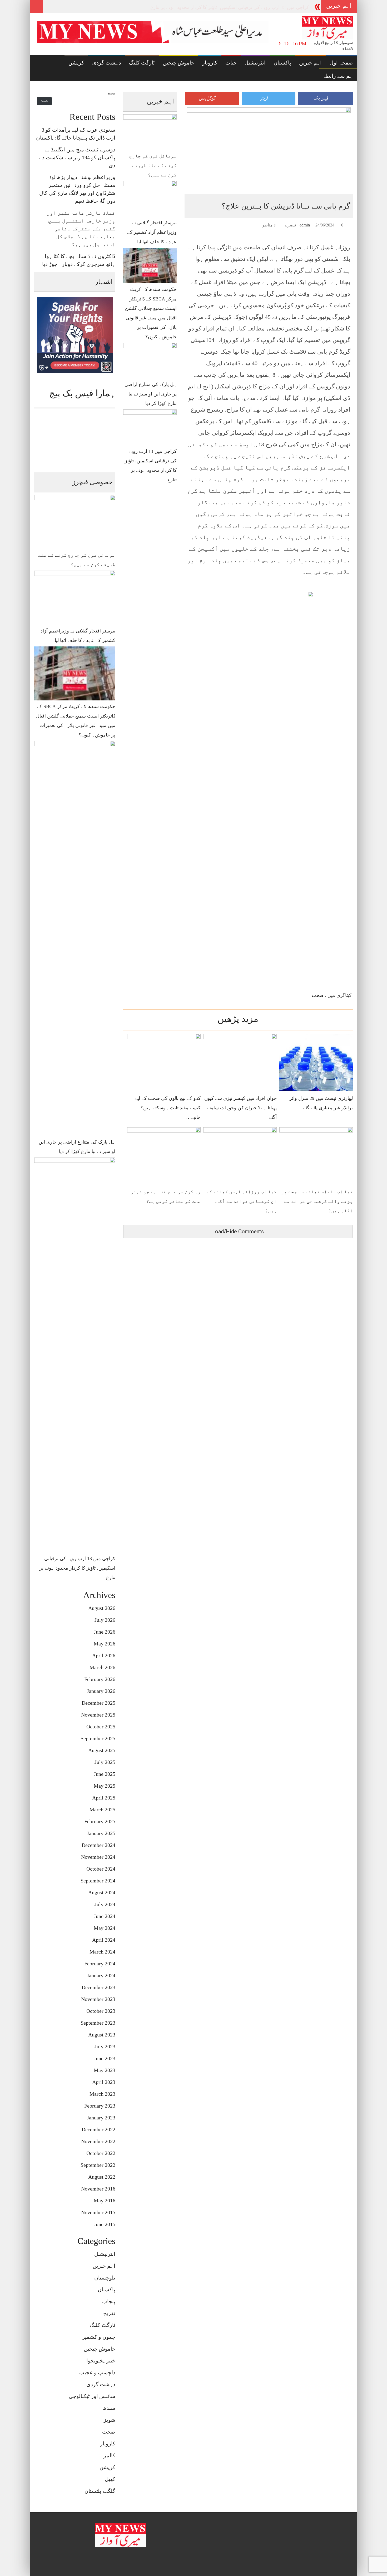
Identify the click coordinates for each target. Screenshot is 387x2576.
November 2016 (98, 2189)
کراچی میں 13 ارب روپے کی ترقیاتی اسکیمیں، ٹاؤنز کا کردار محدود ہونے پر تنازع (77, 1568)
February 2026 (100, 1679)
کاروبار (210, 63)
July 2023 (105, 2046)
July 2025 (105, 1762)
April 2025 (104, 1798)
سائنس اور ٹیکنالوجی (92, 2396)
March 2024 (102, 1952)
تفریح (109, 2313)
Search (111, 94)
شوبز (110, 2420)
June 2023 (105, 2058)
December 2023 (98, 1987)
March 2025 (102, 1809)
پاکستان (282, 63)
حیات (231, 63)
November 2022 (98, 2141)
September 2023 (98, 2023)
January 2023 (101, 2118)
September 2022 (98, 2165)
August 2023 (102, 2035)
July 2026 (105, 1620)
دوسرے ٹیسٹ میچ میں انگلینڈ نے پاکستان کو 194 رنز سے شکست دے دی (77, 157)
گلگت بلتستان (100, 2491)
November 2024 (98, 1857)
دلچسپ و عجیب (97, 2372)
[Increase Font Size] (193, 225)
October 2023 (101, 2011)
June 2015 (105, 2224)
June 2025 (105, 1774)
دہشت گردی (107, 63)
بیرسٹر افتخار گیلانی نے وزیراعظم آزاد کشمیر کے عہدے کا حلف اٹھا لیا (152, 232)
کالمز (109, 2455)
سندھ (109, 2408)
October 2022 (101, 2153)
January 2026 (101, 1691)
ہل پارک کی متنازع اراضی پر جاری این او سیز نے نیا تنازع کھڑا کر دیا (242, 7)
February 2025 (100, 1821)
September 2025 (98, 1738)
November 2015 (98, 2212)
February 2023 (100, 2106)
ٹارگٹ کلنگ (142, 63)
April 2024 (104, 1940)
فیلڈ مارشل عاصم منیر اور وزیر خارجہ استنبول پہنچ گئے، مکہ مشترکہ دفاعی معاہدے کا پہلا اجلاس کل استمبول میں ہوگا (81, 229)
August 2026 (102, 1608)
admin (305, 225)
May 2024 (105, 1928)
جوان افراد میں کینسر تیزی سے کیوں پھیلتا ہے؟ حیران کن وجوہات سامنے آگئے (240, 1108)
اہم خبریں (310, 63)
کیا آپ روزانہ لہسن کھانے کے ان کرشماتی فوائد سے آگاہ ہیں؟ (242, 1201)
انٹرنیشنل (255, 63)
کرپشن (76, 63)
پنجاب (109, 2301)
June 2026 (105, 1632)
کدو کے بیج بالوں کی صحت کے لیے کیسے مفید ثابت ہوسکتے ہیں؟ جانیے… (168, 1108)
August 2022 (102, 2177)
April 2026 (104, 1655)
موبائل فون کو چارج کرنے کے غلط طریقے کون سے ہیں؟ (153, 165)
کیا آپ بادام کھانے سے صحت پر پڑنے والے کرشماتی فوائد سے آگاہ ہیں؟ (317, 1201)
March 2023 (102, 2094)
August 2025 (102, 1750)
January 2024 (101, 1975)
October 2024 (101, 1869)
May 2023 (105, 2070)
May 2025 (105, 1786)
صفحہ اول (341, 63)
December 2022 (98, 2129)
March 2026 (102, 1667)
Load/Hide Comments (238, 1232)
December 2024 (98, 1845)
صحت (318, 995)
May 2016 (105, 2201)
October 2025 (101, 1727)
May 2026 (105, 1644)
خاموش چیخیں (178, 63)
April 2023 (104, 2082)
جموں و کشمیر (99, 2337)
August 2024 (102, 1892)
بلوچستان (105, 2278)
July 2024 (105, 1904)
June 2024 (105, 1916)
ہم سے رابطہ (338, 76)
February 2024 (100, 1964)
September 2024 (98, 1881)
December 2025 (98, 1703)
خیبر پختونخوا (101, 2361)
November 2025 (98, 1715)
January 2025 (101, 1833)
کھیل (110, 2479)
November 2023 (98, 1999)
